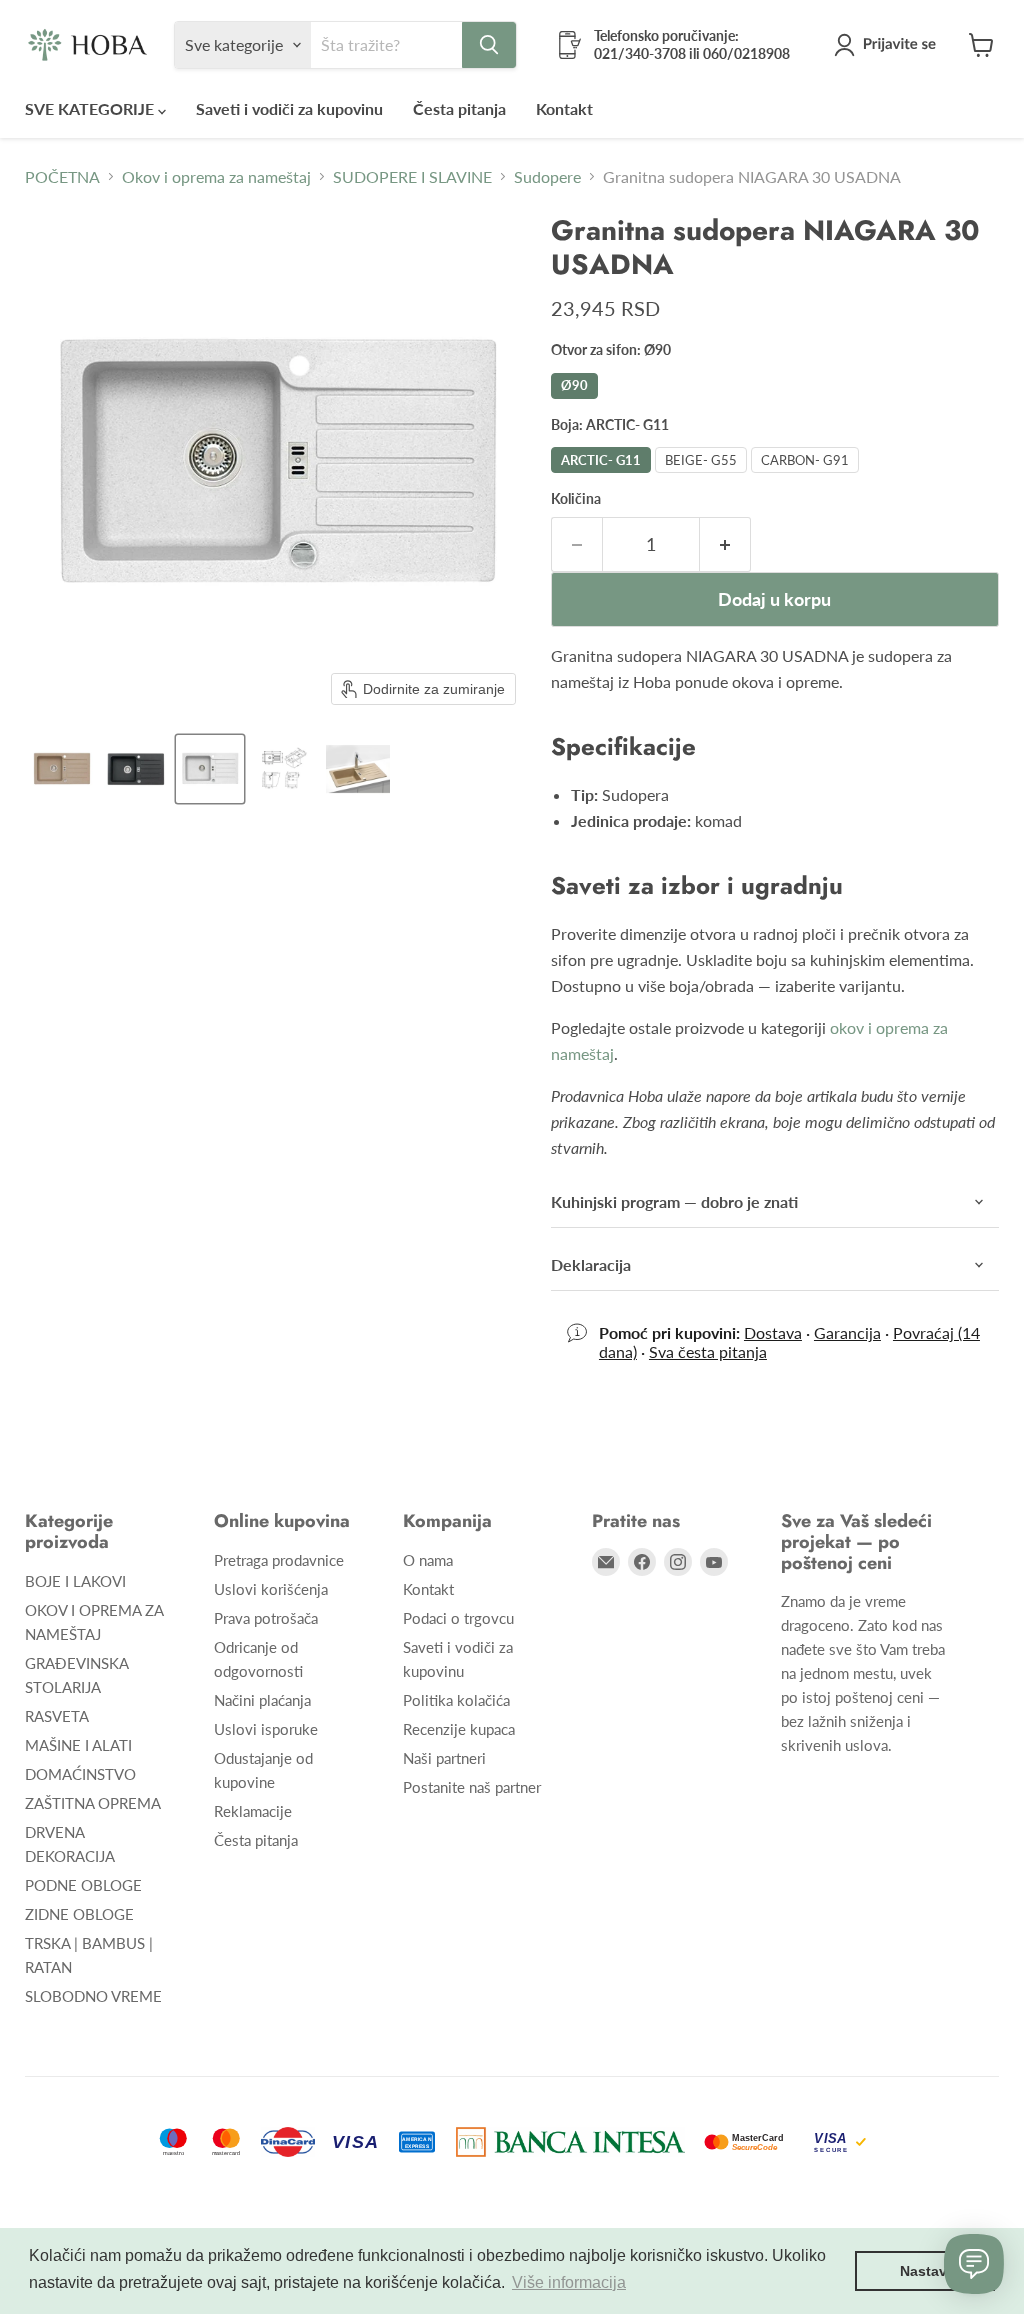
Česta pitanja (459, 108)
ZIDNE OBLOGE (79, 1914)
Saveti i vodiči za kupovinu (289, 108)
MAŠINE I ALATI (78, 1745)
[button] (889, 45)
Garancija (847, 1332)
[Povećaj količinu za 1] (725, 544)
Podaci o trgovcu (458, 1618)
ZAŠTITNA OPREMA (93, 1803)
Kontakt (564, 108)
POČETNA (62, 177)
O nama (428, 1560)
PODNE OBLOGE (83, 1885)
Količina (576, 499)
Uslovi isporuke (266, 1729)
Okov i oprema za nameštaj (216, 177)
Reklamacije (253, 1811)
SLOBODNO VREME (93, 1996)
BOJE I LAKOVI (75, 1581)
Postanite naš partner (472, 1787)
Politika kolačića (456, 1700)
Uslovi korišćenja (271, 1589)
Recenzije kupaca (459, 1729)
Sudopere (547, 177)
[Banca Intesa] (570, 2142)
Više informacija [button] (569, 2282)
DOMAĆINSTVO (80, 1774)
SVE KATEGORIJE (91, 108)
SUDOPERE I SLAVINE (412, 177)
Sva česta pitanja (708, 1351)
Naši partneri (444, 1758)
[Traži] (489, 45)
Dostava (773, 1332)
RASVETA (57, 1716)
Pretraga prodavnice (279, 1560)
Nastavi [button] (925, 2271)
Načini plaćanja (262, 1700)
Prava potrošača (266, 1618)
